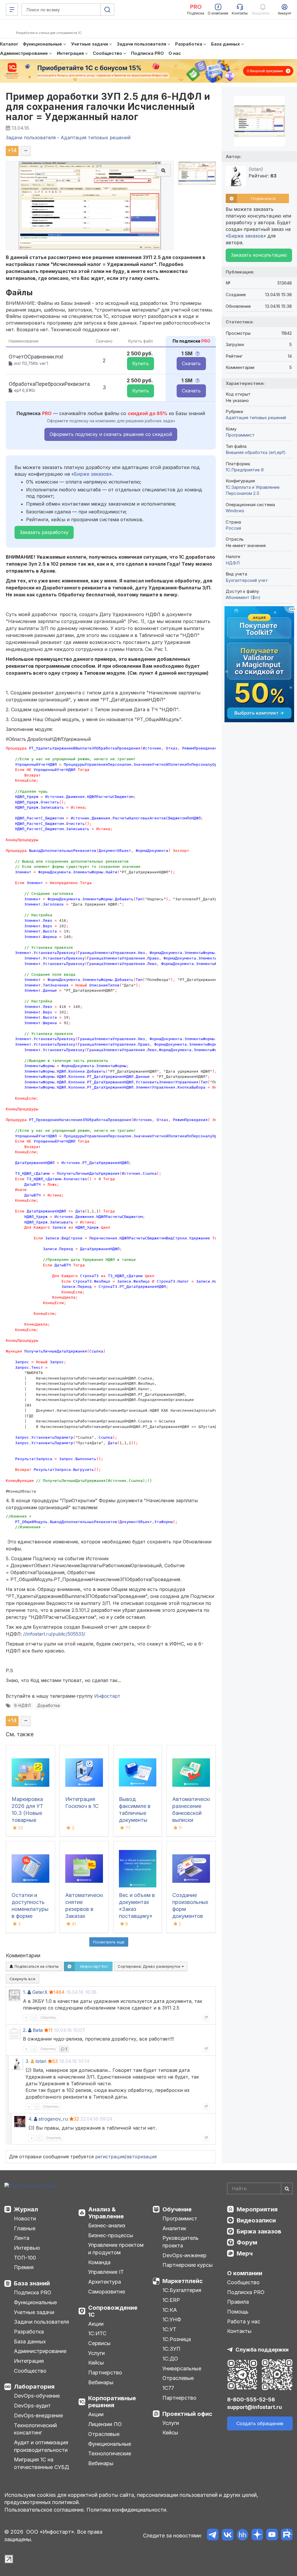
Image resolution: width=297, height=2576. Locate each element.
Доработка (48, 1706)
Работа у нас (244, 2321)
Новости (25, 2219)
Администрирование (40, 2351)
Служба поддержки (262, 2350)
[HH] (242, 2536)
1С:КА (170, 2310)
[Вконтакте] (228, 2536)
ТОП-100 (25, 2258)
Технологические (110, 2453)
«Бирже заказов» (92, 474)
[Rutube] (287, 2536)
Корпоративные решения (112, 2402)
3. (27, 2061)
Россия (233, 528)
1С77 (168, 2388)
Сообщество (30, 2371)
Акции (96, 2324)
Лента (22, 2238)
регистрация (110, 2157)
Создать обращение (260, 2423)
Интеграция (29, 2361)
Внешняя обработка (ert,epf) (256, 452)
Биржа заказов (259, 2231)
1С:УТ (169, 2329)
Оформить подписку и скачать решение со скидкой (111, 434)
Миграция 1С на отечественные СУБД (41, 2463)
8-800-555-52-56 (251, 2400)
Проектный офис (187, 2414)
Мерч (245, 2253)
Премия (24, 2267)
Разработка (29, 2332)
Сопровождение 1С (113, 2311)
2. (25, 2030)
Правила (238, 2302)
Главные (25, 2228)
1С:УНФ (172, 2319)
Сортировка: (150, 1966)
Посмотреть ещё (109, 1942)
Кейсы (96, 2363)
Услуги (96, 2353)
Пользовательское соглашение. (45, 2510)
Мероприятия (257, 2209)
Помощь (238, 2312)
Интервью (27, 2248)
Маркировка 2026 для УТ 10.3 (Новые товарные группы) (27, 1813)
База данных (30, 2341)
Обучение (177, 2209)
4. (30, 2119)
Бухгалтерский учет (247, 580)
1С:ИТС (97, 2333)
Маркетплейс (183, 2281)
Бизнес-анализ (107, 2225)
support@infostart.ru (255, 2407)
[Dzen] (257, 2536)
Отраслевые (104, 2434)
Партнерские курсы (188, 2265)
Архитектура (105, 2282)
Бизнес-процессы (111, 2235)
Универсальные (182, 2368)
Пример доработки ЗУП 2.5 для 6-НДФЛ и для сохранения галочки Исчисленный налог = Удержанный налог (108, 107)
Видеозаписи (256, 2220)
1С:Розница (177, 2339)
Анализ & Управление (106, 2213)
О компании (245, 2273)
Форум (247, 2242)
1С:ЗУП (171, 2349)
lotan (41, 2061)
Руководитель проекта (181, 2242)
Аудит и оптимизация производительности (41, 2446)
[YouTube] (272, 2536)
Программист (240, 435)
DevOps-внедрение (38, 2415)
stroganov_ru (53, 2119)
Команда (99, 2262)
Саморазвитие (107, 2292)
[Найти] (287, 2188)
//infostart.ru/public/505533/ (54, 1634)
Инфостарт (107, 1696)
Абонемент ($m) (243, 597)
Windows (235, 511)
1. (25, 1992)
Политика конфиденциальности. (127, 2510)
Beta (38, 2030)
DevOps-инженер (184, 2255)
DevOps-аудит (32, 2406)
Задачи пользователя (41, 2322)
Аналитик (174, 2228)
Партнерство (105, 2373)
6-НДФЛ (22, 1706)
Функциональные (35, 2302)
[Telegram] (213, 2536)
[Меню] (12, 10)
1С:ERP (171, 2300)
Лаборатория (34, 2387)
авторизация (142, 2157)
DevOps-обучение (37, 2396)
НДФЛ (233, 563)
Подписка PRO (33, 2292)
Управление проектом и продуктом (116, 2249)
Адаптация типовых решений (256, 418)
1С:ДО (170, 2359)
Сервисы (99, 2343)
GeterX (40, 1992)
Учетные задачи (34, 2312)
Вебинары (101, 2382)
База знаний (32, 2283)
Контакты (239, 2331)
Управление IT (106, 2272)
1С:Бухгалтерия (182, 2290)
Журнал (26, 2209)
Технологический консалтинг (35, 2429)
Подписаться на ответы (36, 1966)
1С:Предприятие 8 (245, 470)
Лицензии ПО (105, 2424)
